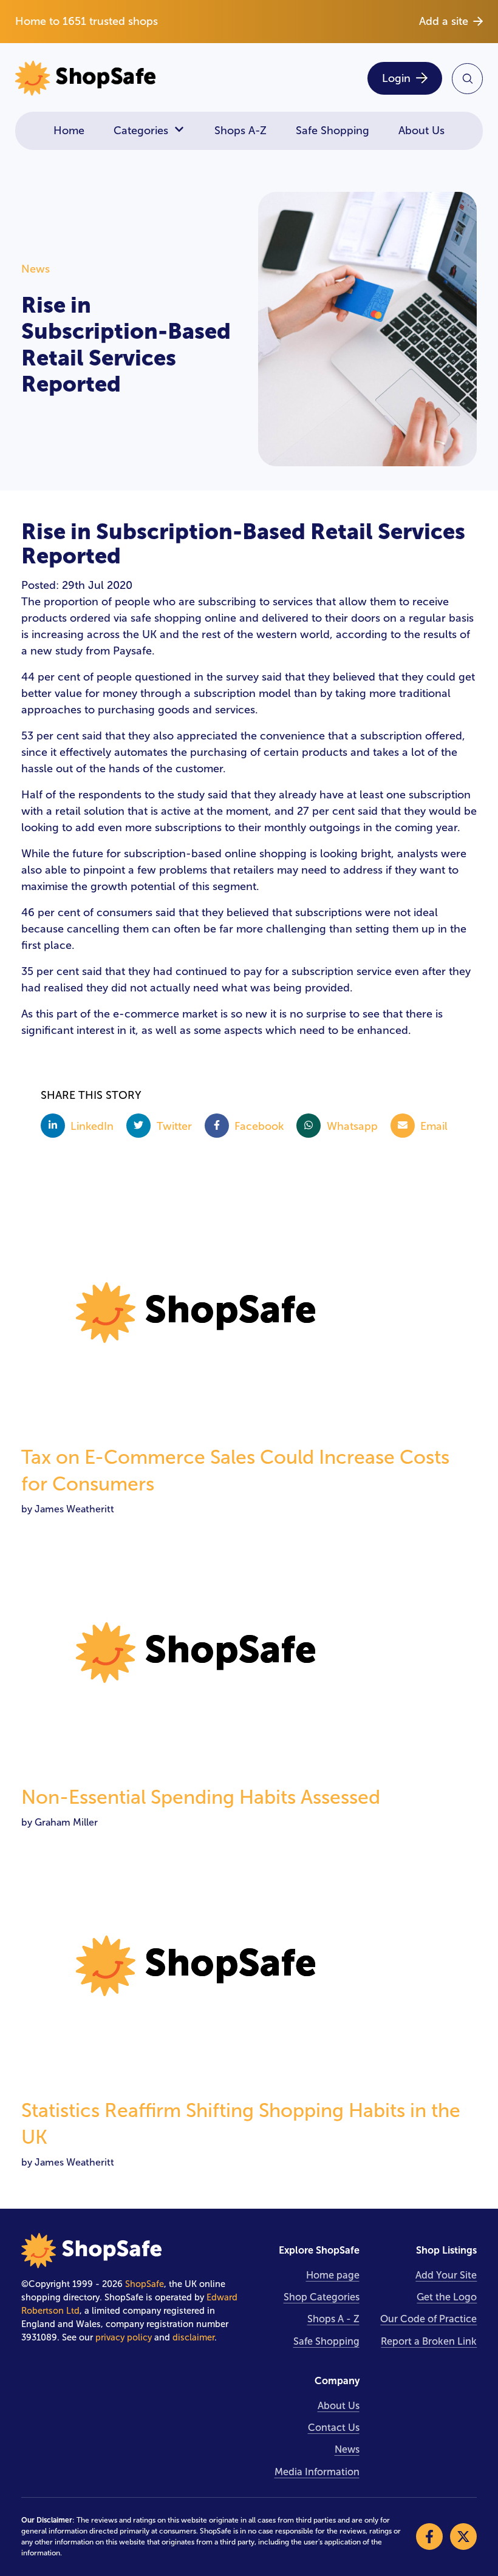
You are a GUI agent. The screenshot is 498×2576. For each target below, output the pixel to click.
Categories (141, 131)
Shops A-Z (240, 131)
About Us (421, 131)
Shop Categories (322, 2297)
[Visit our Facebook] (429, 2537)
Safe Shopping (333, 131)
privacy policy (124, 2337)
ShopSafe (145, 2284)
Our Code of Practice (428, 2319)
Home (69, 131)
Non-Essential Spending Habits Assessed (201, 1797)
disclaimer (193, 2337)
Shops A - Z (333, 2319)
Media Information (317, 2472)
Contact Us (334, 2428)
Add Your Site (446, 2275)
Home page (333, 2275)
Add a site (444, 21)
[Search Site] (467, 79)
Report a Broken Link (429, 2341)
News (347, 2449)
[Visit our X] (463, 2537)
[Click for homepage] (128, 79)
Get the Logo (447, 2297)
